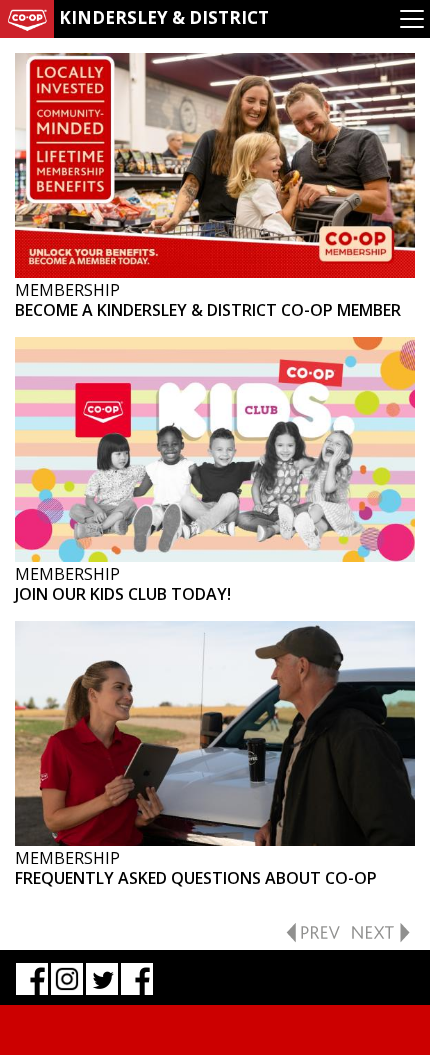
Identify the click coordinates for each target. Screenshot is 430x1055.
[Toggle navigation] (412, 19)
